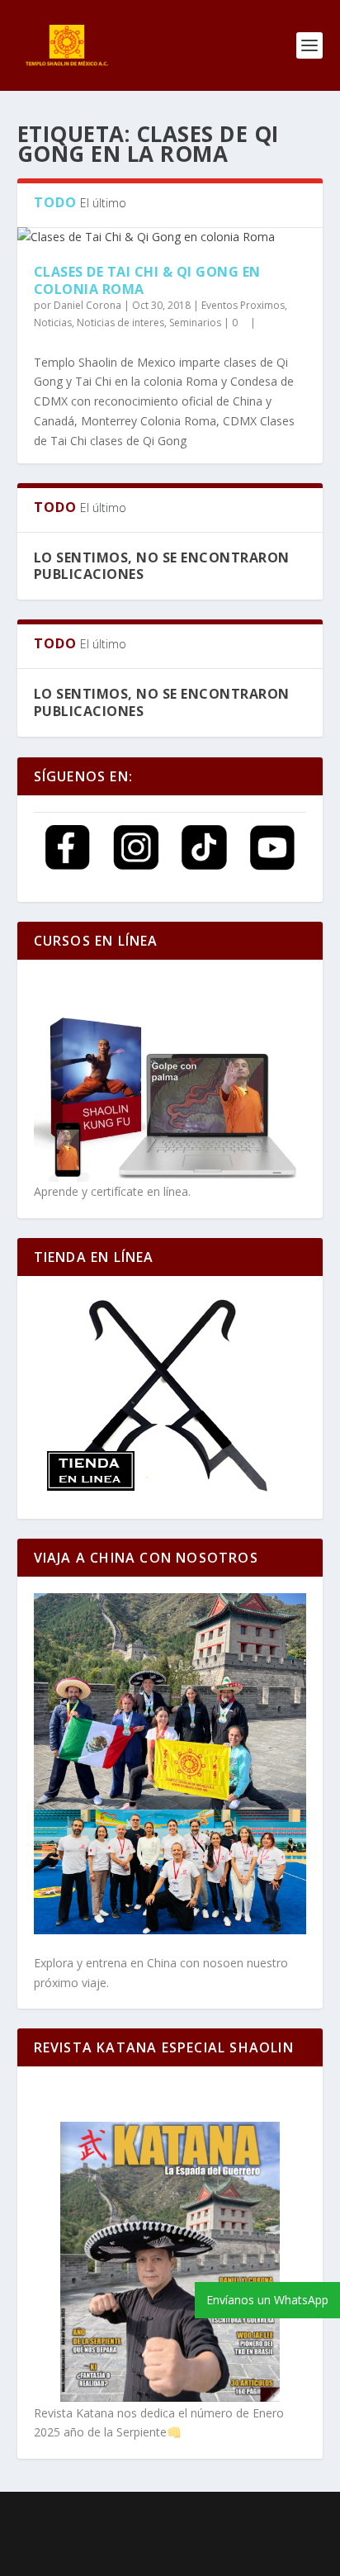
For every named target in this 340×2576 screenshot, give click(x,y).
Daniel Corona (87, 305)
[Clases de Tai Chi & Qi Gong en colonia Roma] (170, 237)
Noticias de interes (120, 323)
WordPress (170, 2534)
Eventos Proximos (243, 305)
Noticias (53, 323)
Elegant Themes (156, 2515)
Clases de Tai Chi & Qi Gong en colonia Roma (147, 280)
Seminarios (195, 323)
